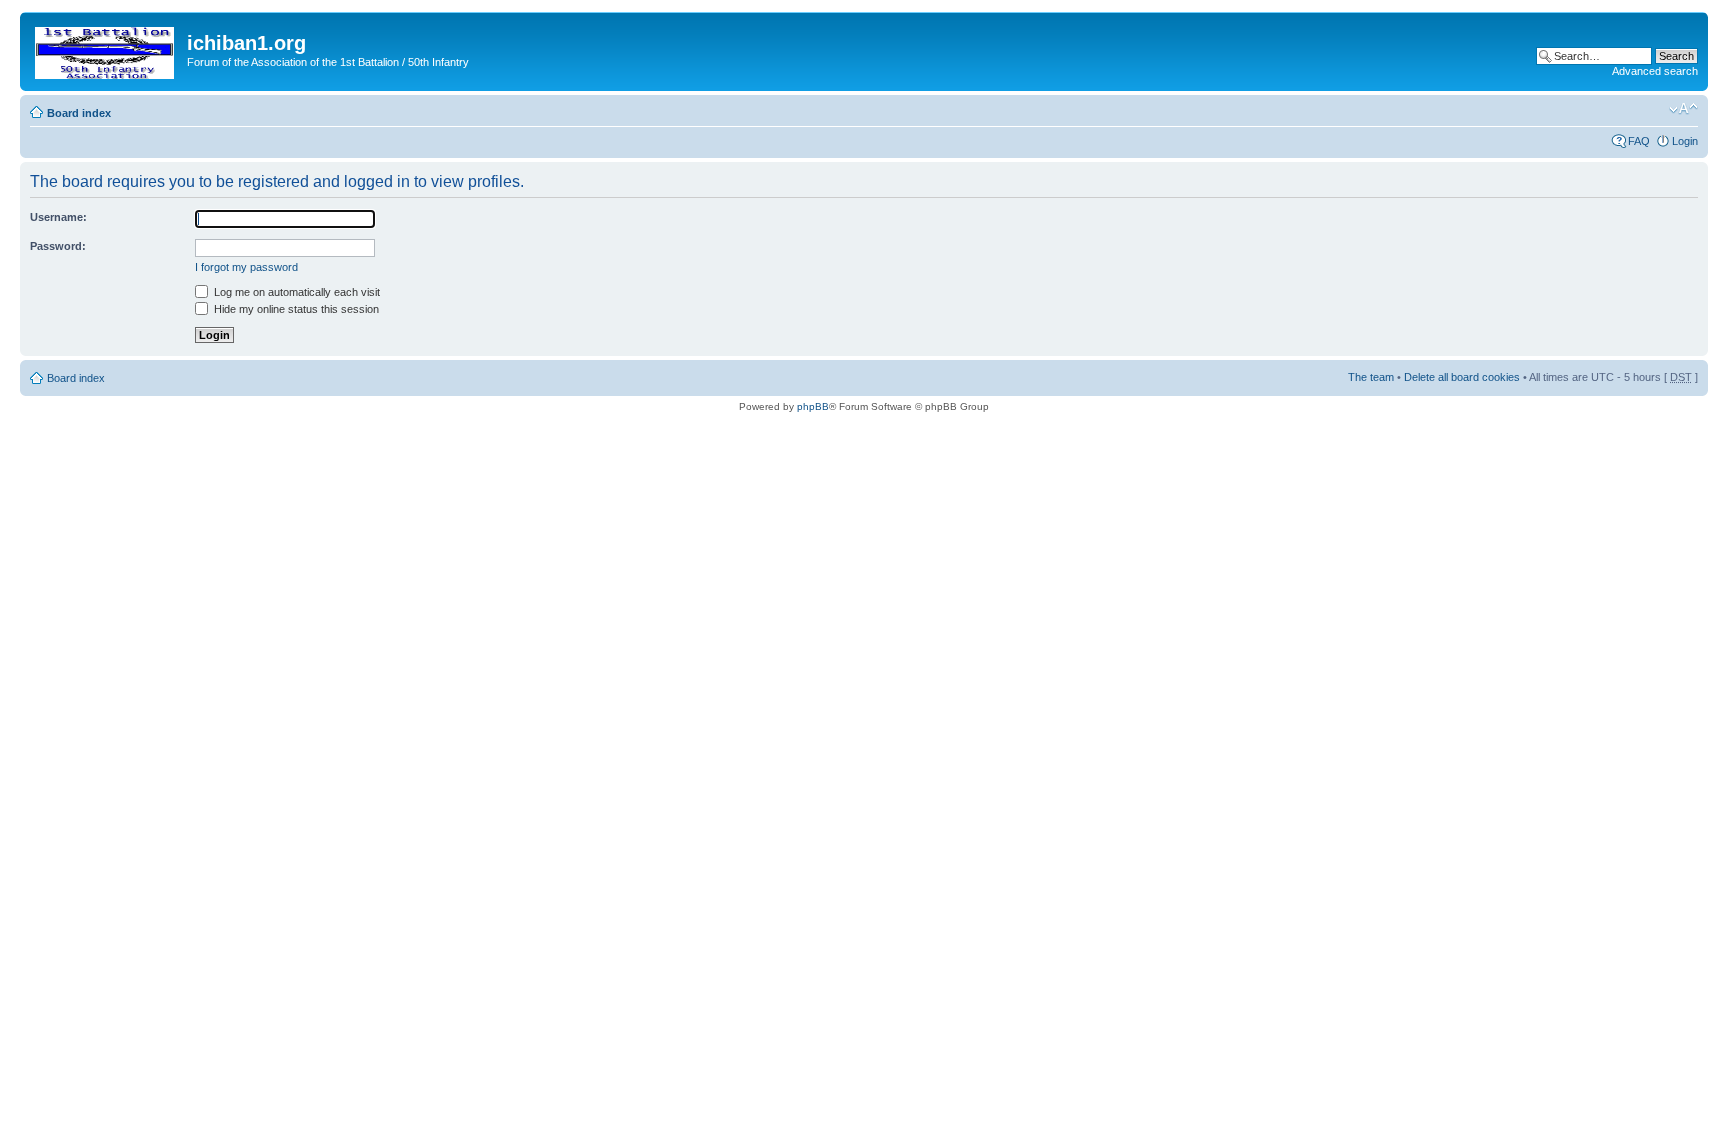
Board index (79, 113)
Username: (58, 217)
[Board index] (106, 49)
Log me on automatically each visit (295, 292)
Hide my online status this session (295, 309)
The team (1371, 377)
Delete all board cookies (1462, 377)
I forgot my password (246, 267)
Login (1685, 141)
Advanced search (1655, 71)
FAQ (1639, 141)
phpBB (813, 406)
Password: (58, 246)
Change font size (1683, 109)
